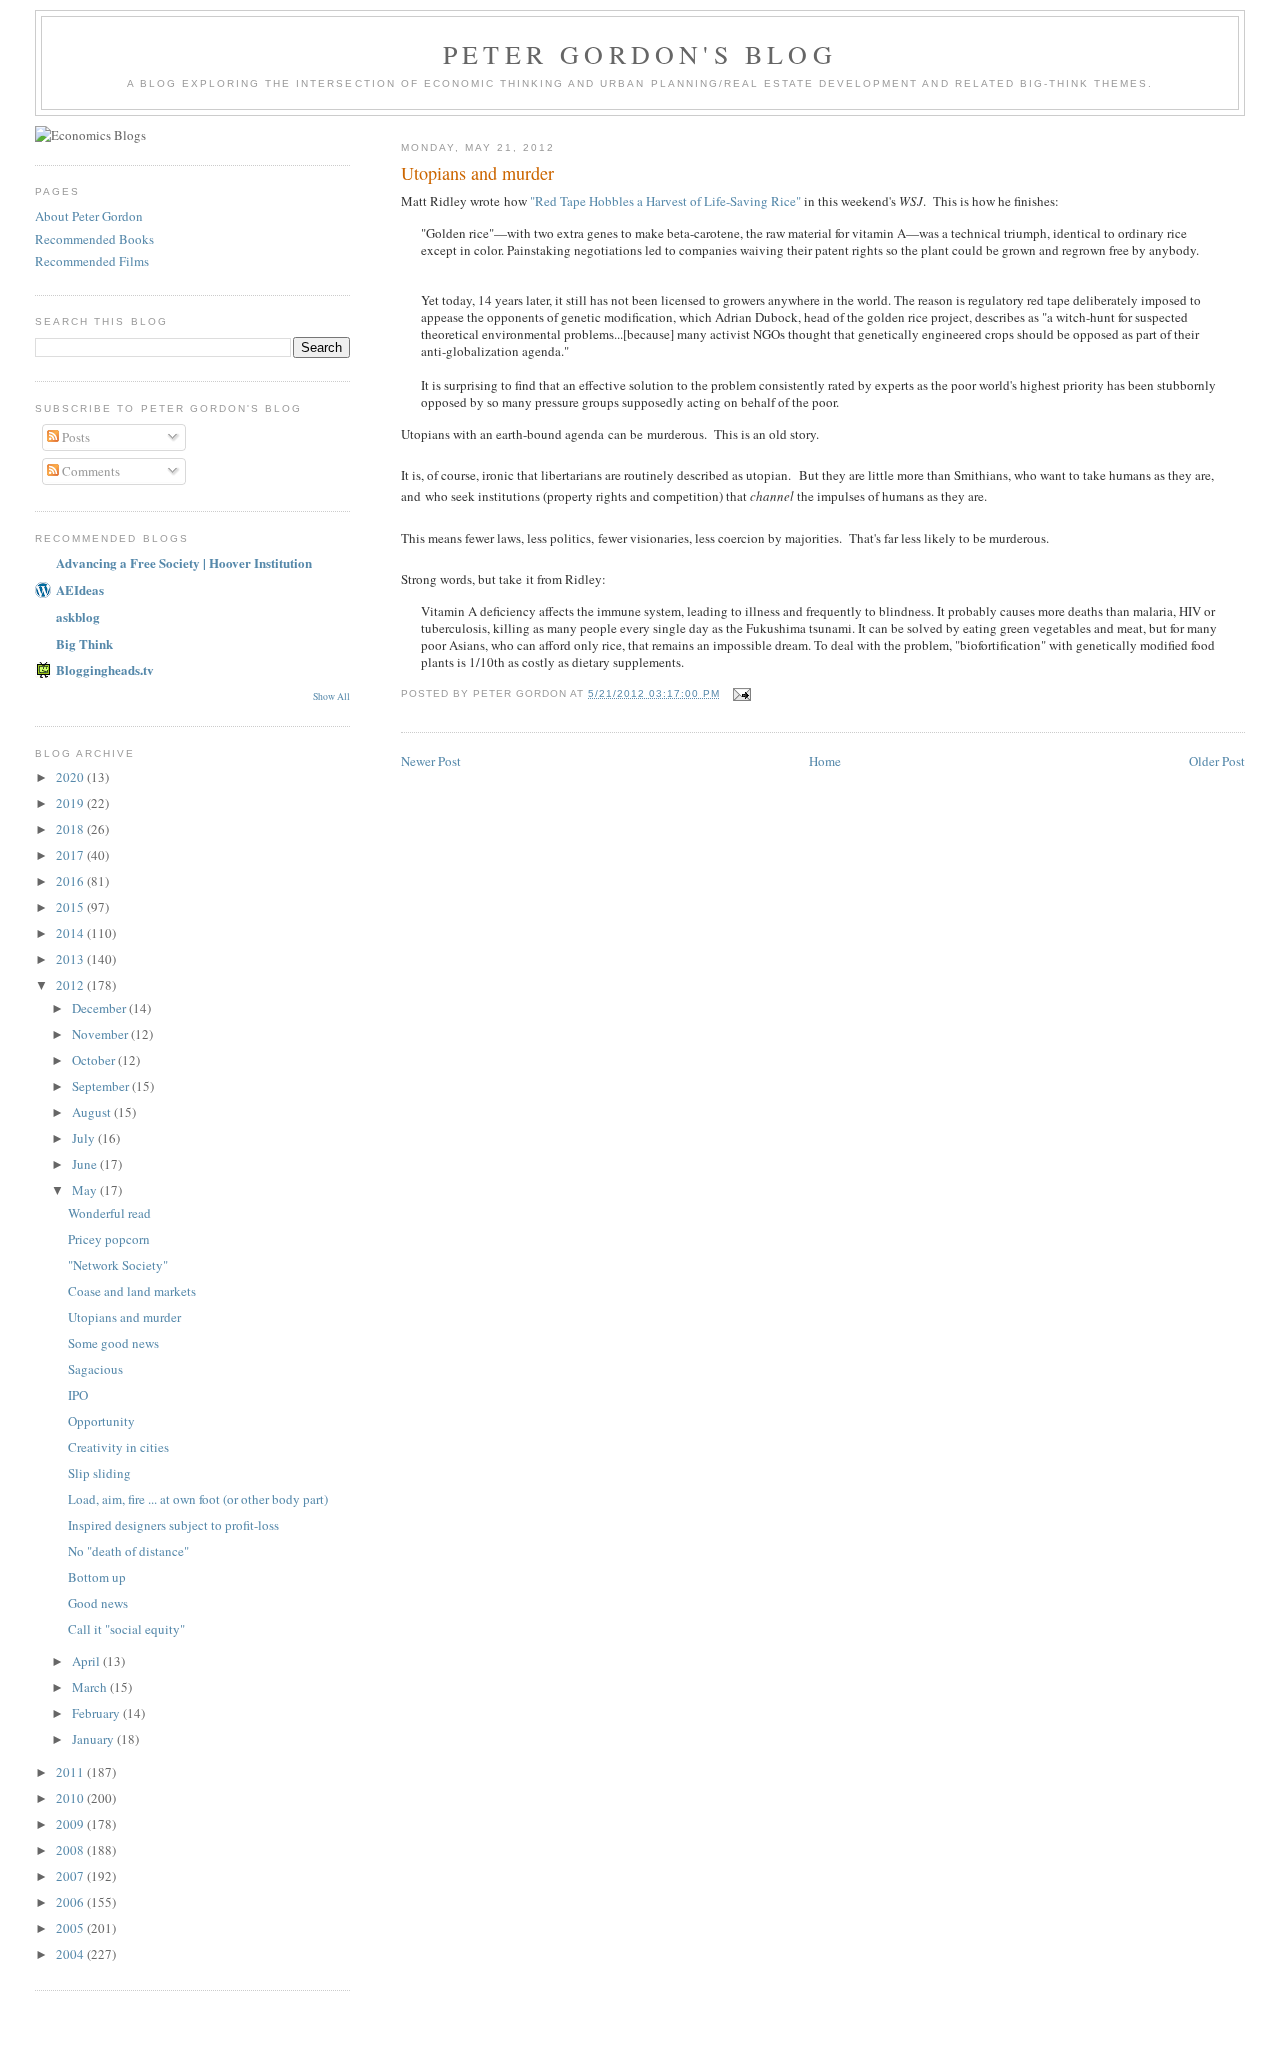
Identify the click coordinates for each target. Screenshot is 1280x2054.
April (87, 1661)
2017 (71, 855)
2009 (71, 1824)
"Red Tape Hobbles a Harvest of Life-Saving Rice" (665, 201)
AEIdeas (80, 589)
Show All (331, 696)
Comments (89, 471)
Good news (98, 1603)
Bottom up (97, 1577)
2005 (71, 1928)
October (95, 1060)
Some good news (113, 1343)
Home (825, 761)
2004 (71, 1954)
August (93, 1112)
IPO (78, 1395)
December (100, 1008)
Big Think (84, 643)
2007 (71, 1876)
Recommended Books (94, 239)
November (101, 1034)
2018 (71, 829)
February (97, 1713)
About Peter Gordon (89, 216)
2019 (71, 803)
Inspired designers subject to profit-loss (173, 1525)
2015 (71, 907)
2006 (71, 1902)
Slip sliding (99, 1473)
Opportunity (101, 1421)
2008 (71, 1850)
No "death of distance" (128, 1551)
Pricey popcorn (109, 1239)
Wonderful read (109, 1213)
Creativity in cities (118, 1447)
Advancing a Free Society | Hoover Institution (184, 562)
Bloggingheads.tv (105, 669)
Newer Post (431, 761)
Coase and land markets (132, 1291)
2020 (71, 777)
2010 (71, 1798)
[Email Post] (741, 693)
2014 (71, 933)
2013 (71, 959)
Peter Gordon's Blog (640, 54)
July (85, 1138)
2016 (71, 881)
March (91, 1687)
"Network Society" (118, 1265)
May (86, 1190)
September (102, 1086)
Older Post (1217, 761)
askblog (78, 616)
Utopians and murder (124, 1317)
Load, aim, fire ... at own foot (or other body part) (198, 1499)
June (86, 1164)
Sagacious (95, 1369)
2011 (71, 1772)
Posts (74, 437)
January (94, 1739)
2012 (71, 985)
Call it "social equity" (126, 1629)
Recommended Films (92, 261)
